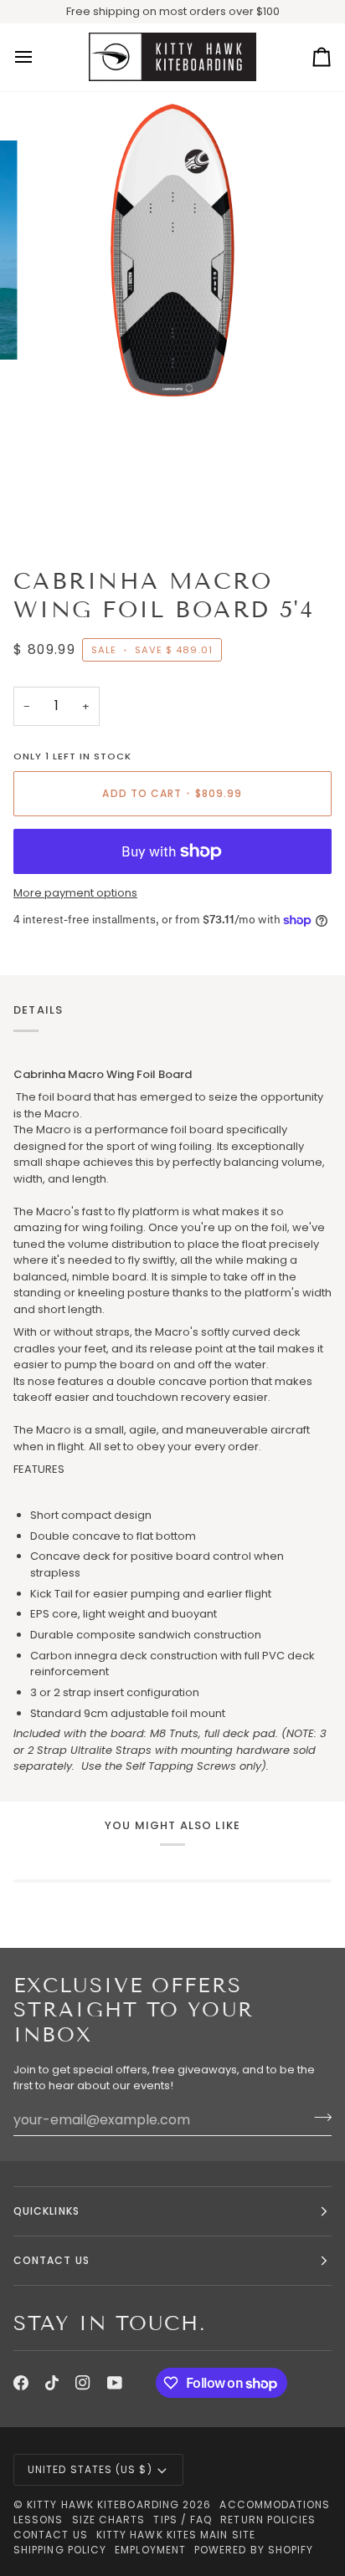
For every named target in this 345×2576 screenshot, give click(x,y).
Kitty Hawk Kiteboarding (103, 2504)
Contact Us (51, 2535)
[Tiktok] (52, 2383)
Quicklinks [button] (46, 2211)
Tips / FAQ (183, 2520)
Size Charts (109, 2520)
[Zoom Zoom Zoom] (172, 323)
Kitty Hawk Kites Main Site (176, 2535)
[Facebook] (21, 2383)
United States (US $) (90, 2469)
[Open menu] (39, 58)
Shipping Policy (60, 2550)
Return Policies (268, 2520)
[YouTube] (115, 2383)
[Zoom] (57, 365)
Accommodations (275, 2504)
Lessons (39, 2520)
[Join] (318, 2118)
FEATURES (39, 1469)
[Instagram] (83, 2383)
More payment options (75, 893)
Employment (150, 2550)
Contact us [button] (51, 2260)
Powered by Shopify (254, 2550)
